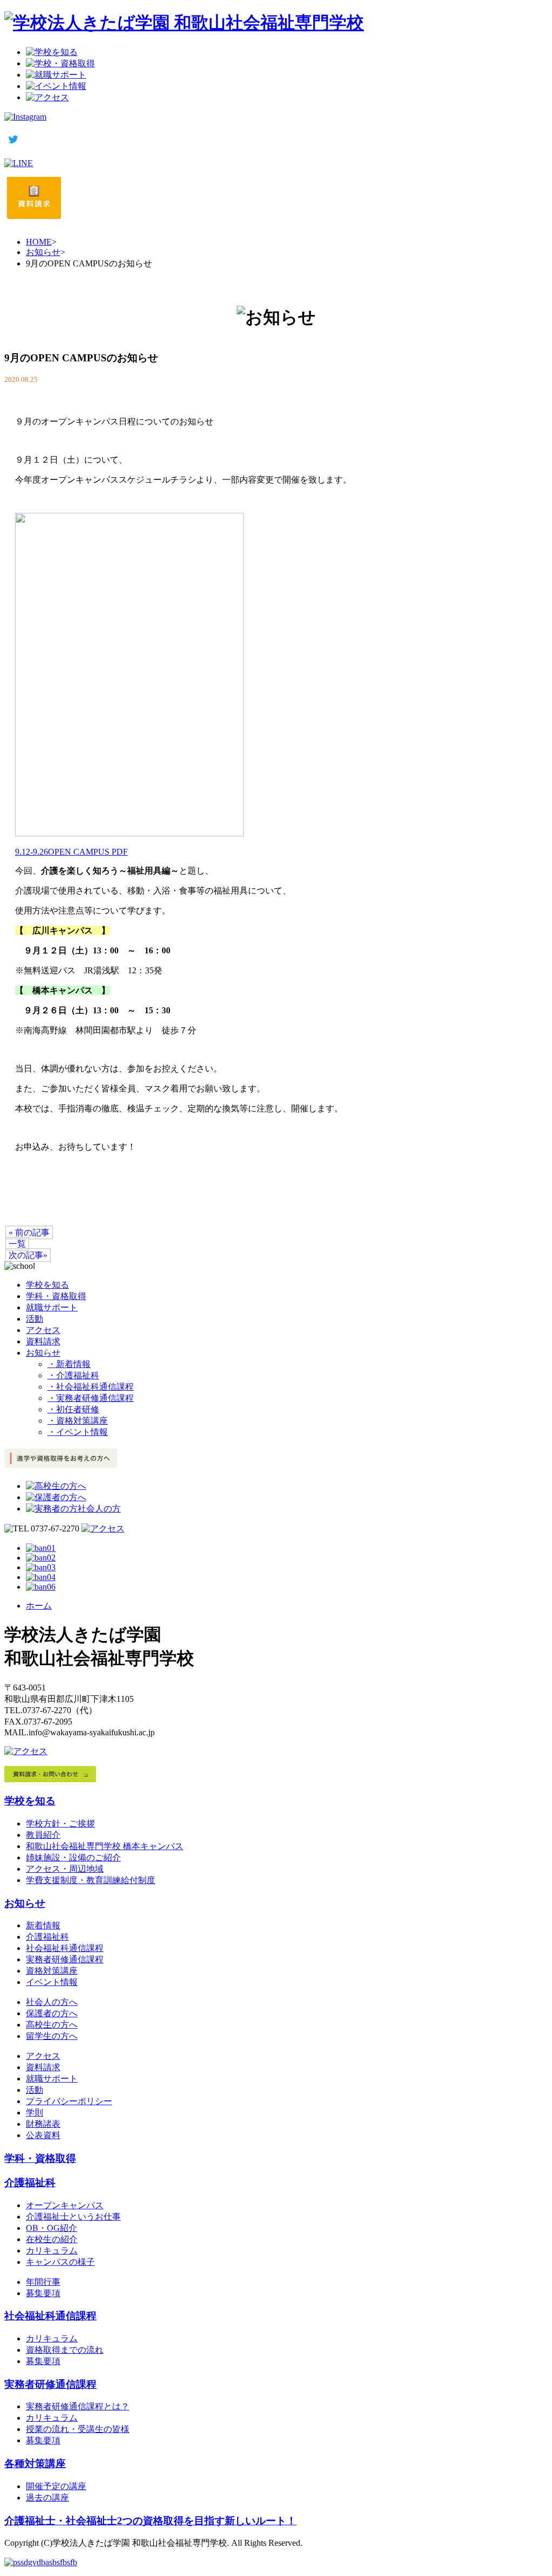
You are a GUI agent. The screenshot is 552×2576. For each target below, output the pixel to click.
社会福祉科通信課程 (65, 1948)
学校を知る (47, 1285)
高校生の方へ (52, 2025)
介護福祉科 (47, 1937)
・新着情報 (69, 1364)
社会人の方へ (52, 2002)
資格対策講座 (52, 1971)
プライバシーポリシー (69, 2101)
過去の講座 (47, 2498)
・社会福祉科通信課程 (91, 1387)
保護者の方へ (52, 2013)
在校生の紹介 (52, 2239)
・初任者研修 (73, 1409)
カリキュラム (52, 2251)
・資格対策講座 (78, 1421)
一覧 (17, 1244)
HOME (39, 242)
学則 (34, 2113)
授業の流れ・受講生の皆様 (78, 2429)
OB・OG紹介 (51, 2228)
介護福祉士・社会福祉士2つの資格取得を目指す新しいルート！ (150, 2521)
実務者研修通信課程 (65, 1959)
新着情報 (43, 1925)
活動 (34, 1319)
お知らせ (43, 252)
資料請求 (43, 1341)
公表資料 (43, 2135)
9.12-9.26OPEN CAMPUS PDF (71, 852)
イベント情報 (52, 1982)
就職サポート (52, 1307)
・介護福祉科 (73, 1375)
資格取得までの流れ (65, 2350)
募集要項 (43, 2293)
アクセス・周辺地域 (65, 1869)
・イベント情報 (78, 1432)
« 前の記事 (29, 1232)
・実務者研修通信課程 (91, 1398)
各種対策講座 (35, 2464)
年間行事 (43, 2282)
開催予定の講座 (56, 2486)
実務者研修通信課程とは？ (78, 2406)
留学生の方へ (52, 2036)
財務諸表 (43, 2124)
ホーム (39, 1606)
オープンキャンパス (65, 2205)
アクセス (43, 1330)
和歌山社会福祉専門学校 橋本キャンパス (105, 1846)
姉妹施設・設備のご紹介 (73, 1857)
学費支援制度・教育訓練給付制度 (91, 1880)
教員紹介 (43, 1835)
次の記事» (28, 1255)
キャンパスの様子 (60, 2262)
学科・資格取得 (56, 1296)
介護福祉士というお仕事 (73, 2217)
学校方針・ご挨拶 (60, 1823)
